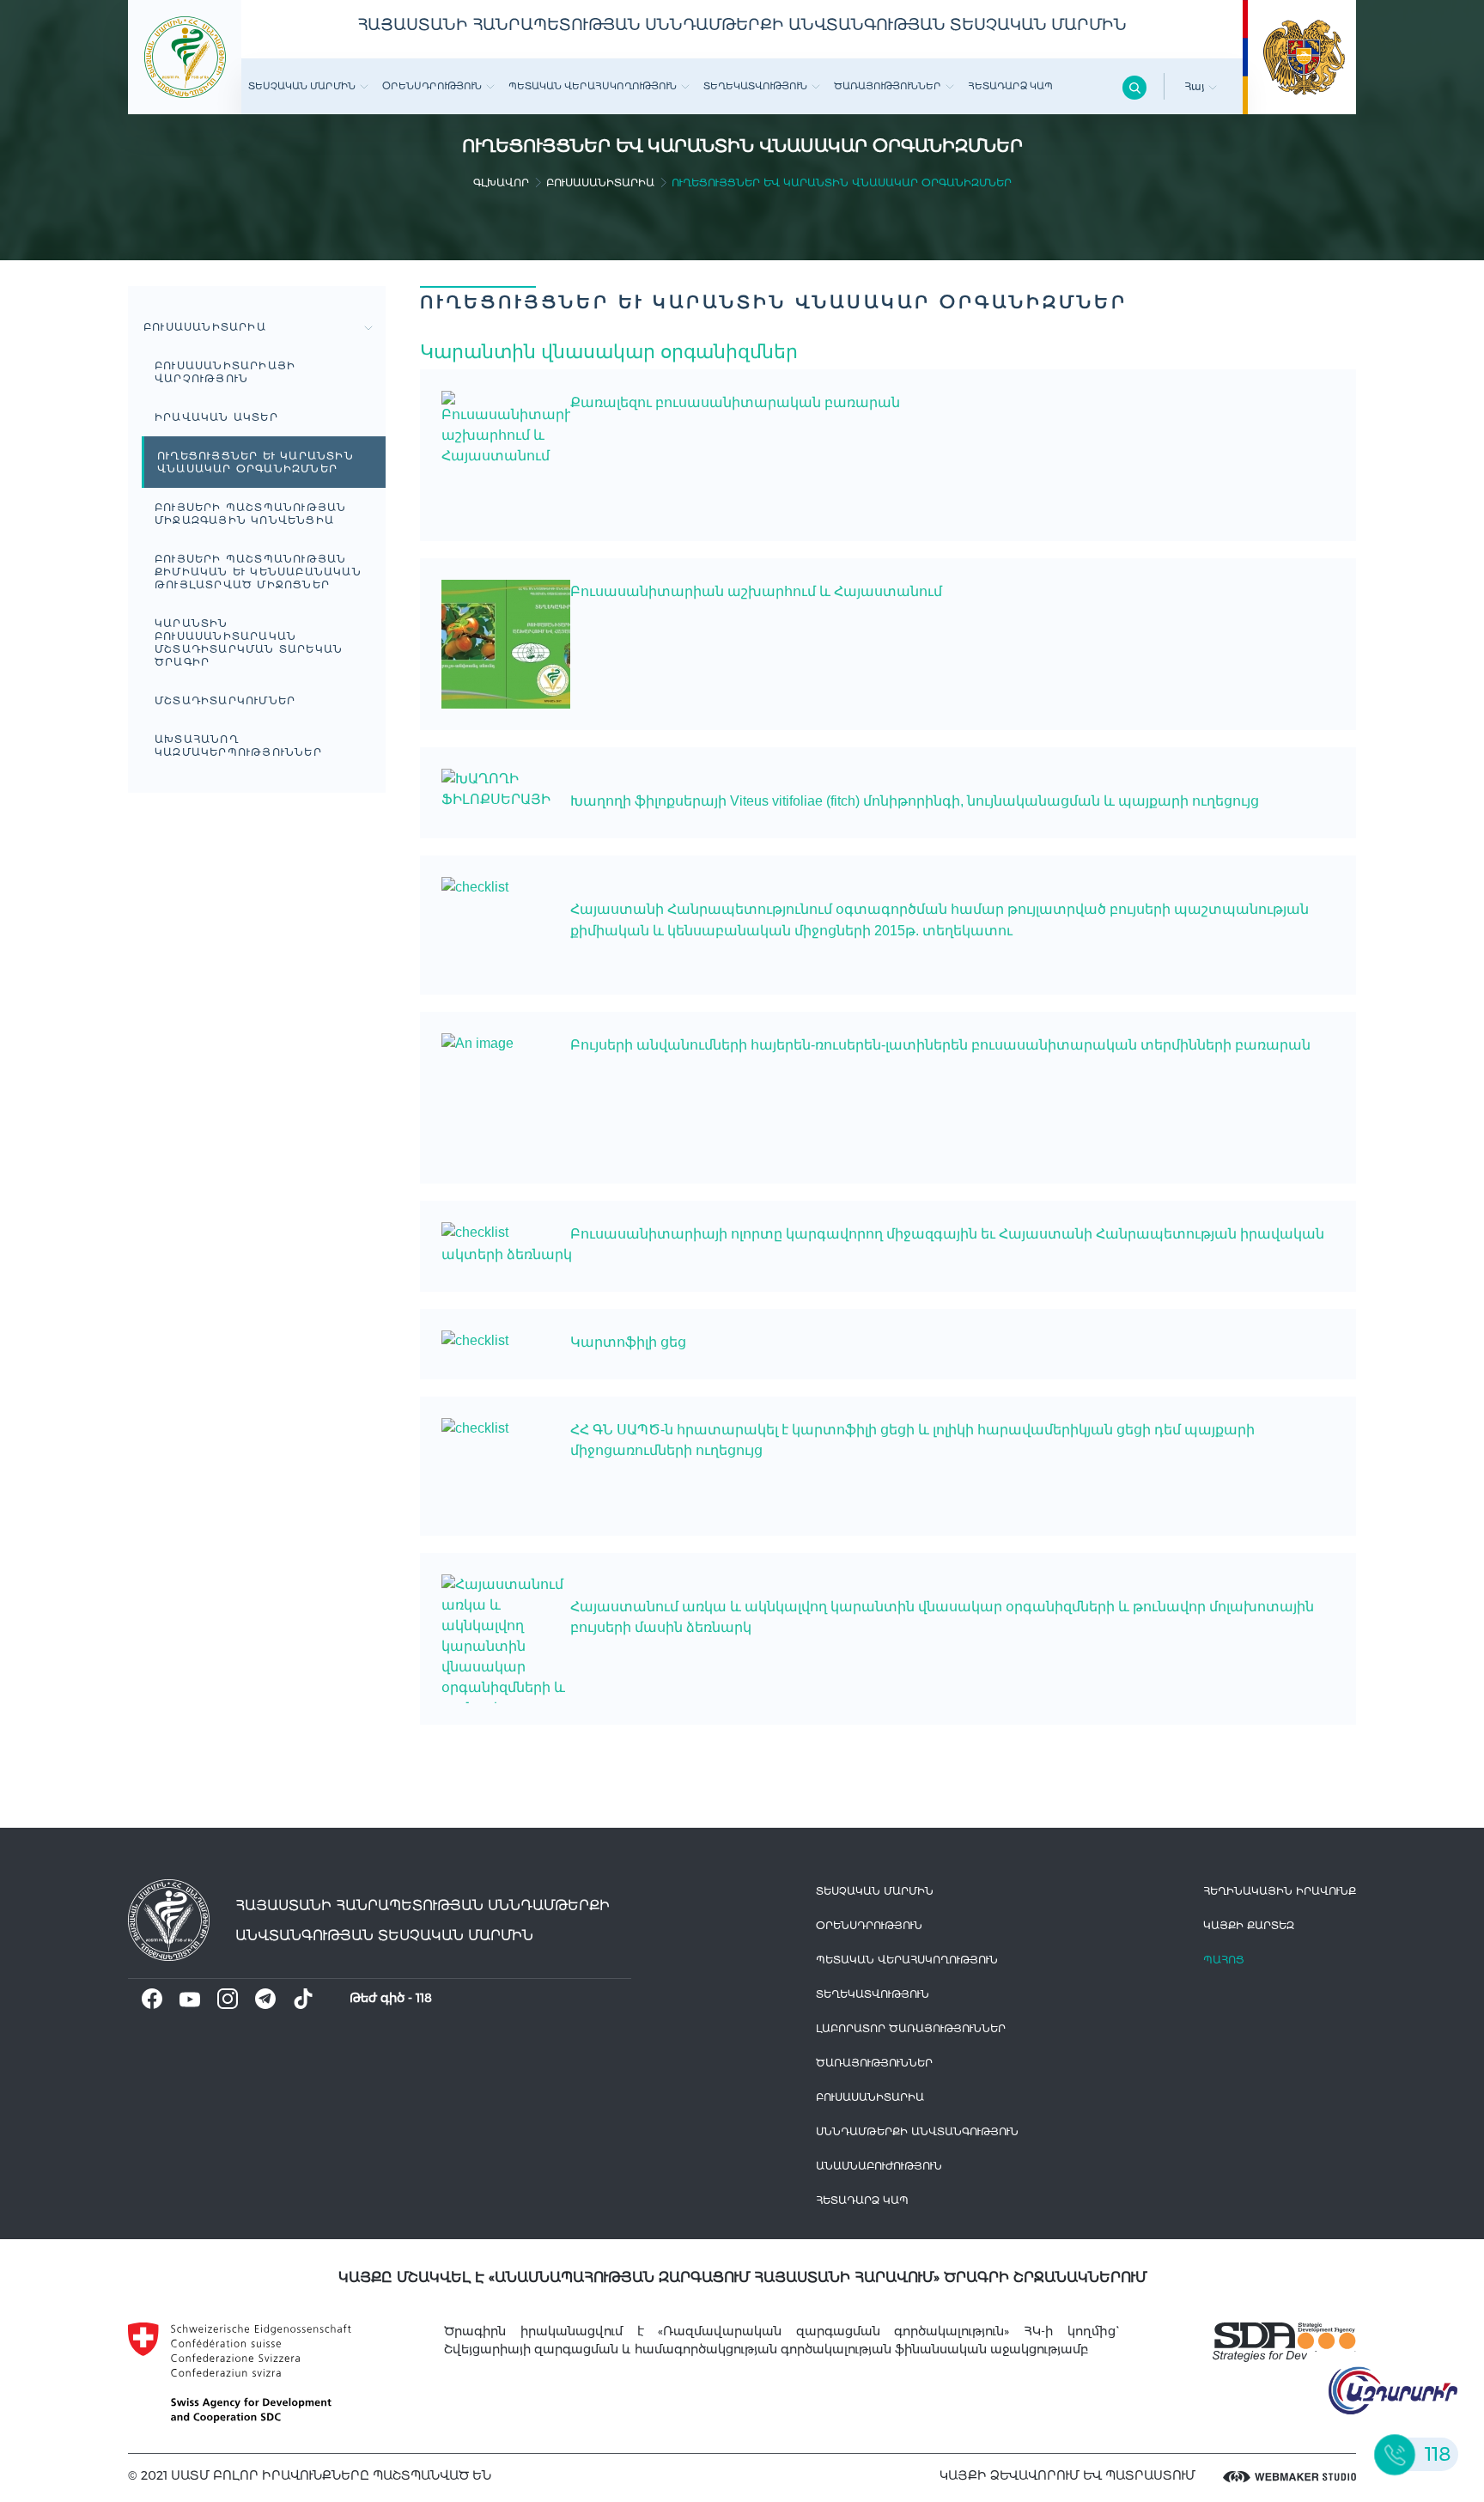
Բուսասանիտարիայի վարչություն (225, 372)
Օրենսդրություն (432, 86)
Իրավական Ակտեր (216, 417)
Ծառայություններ (888, 86)
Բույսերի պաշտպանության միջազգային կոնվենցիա (250, 514)
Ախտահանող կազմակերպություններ (238, 746)
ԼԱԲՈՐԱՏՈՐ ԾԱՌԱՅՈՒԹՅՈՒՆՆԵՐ (911, 2028)
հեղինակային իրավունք (1280, 1891)
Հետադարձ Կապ (1010, 86)
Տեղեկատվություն (755, 86)
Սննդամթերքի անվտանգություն (917, 2131)
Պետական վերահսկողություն (593, 86)
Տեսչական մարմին (302, 86)
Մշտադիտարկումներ (225, 700)
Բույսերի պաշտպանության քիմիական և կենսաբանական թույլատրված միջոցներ (258, 572)
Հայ (1196, 86)
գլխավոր (501, 183)
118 (424, 1998)
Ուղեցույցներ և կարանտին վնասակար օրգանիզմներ (255, 462)
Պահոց (1224, 1960)
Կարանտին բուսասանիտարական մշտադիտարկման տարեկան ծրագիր (249, 642)
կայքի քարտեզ (1249, 1925)
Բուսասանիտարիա (600, 183)
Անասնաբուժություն (879, 2166)
